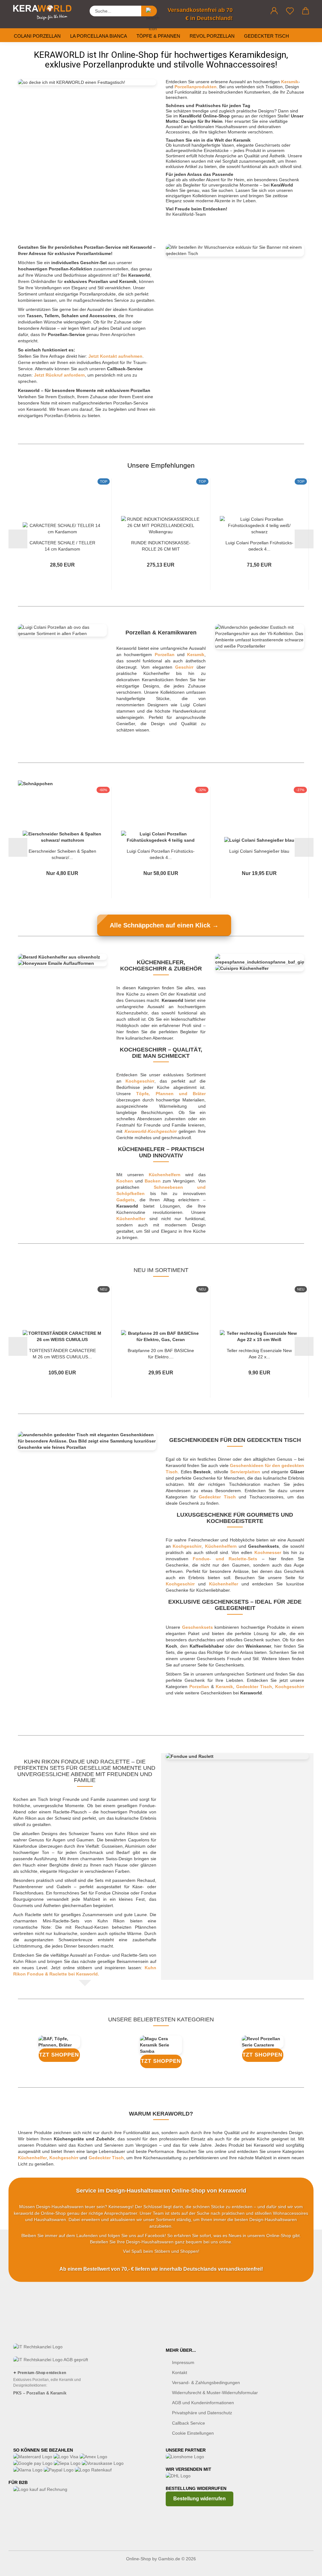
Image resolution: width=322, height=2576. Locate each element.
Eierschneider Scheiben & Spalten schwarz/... (62, 854)
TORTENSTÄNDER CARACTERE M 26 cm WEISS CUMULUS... (62, 1353)
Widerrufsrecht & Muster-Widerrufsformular (215, 2393)
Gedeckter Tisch (266, 36)
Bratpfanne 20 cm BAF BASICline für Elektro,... (161, 1353)
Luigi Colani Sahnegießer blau (259, 851)
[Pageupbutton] (305, 2567)
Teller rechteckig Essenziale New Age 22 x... (259, 1353)
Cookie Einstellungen (193, 2433)
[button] (274, 11)
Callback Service (189, 2423)
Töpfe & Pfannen (158, 36)
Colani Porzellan (37, 36)
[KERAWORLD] (45, 13)
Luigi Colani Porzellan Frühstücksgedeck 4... (259, 545)
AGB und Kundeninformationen (203, 2403)
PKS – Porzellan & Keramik (40, 2393)
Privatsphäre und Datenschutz (202, 2413)
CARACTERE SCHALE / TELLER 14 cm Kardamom (62, 545)
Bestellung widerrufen (200, 2499)
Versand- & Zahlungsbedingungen (206, 2383)
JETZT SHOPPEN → (59, 2055)
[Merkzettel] (290, 11)
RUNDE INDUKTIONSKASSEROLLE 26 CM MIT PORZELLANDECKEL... (161, 545)
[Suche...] (149, 11)
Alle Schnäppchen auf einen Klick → (164, 925)
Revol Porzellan (212, 36)
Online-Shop (139, 2559)
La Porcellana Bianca (99, 36)
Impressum (183, 2362)
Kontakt (180, 2372)
